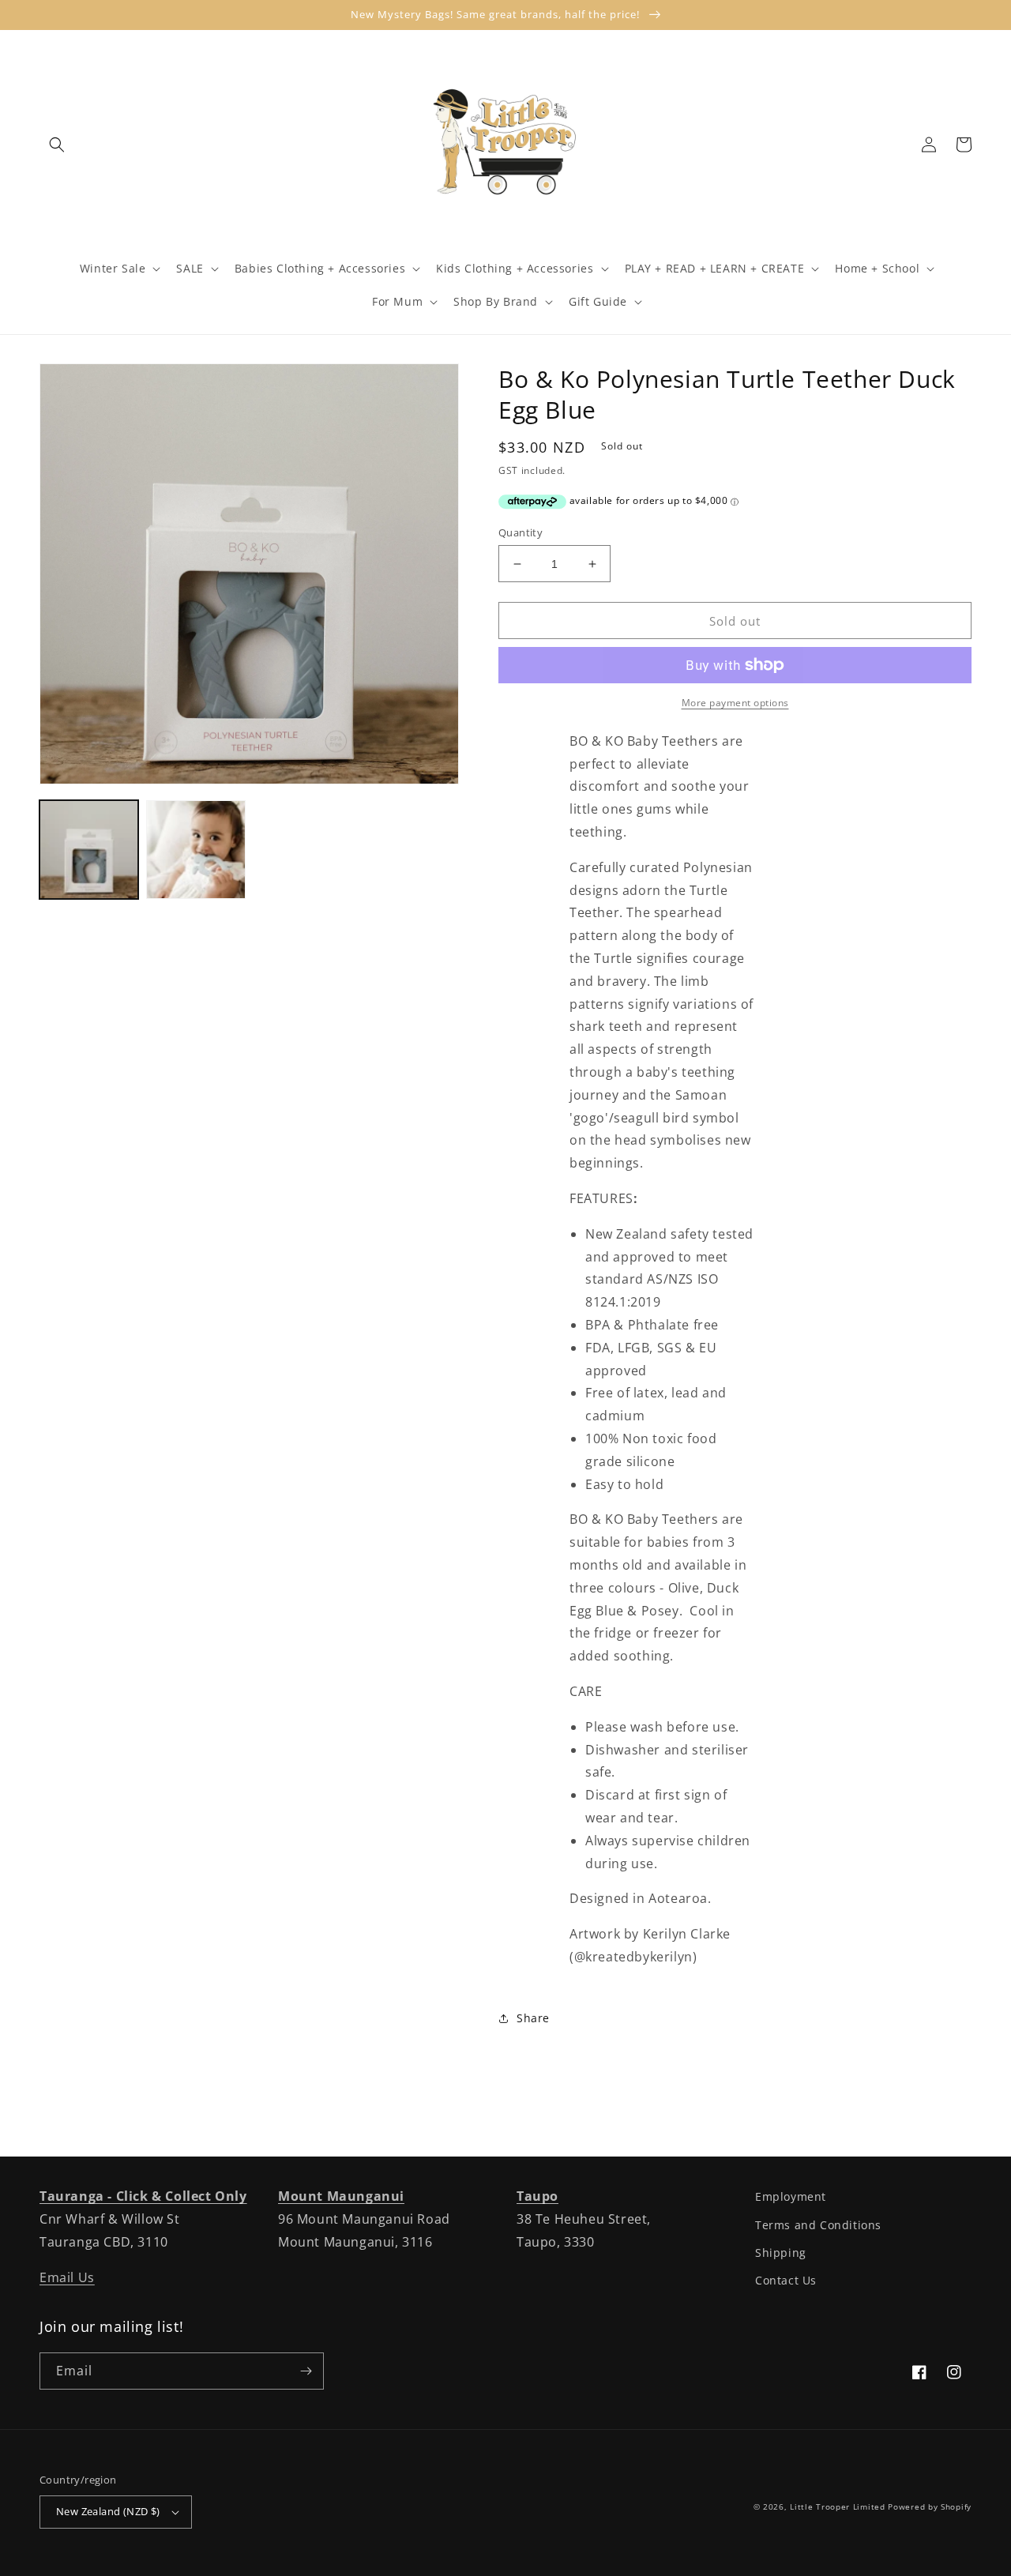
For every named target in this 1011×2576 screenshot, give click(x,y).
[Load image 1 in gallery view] (89, 850)
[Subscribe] (306, 2371)
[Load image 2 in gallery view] (195, 850)
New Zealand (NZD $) (108, 2511)
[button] (57, 145)
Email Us (67, 2277)
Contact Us (786, 2280)
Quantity (521, 532)
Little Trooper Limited (837, 2506)
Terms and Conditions (818, 2225)
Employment (791, 2196)
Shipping (781, 2253)
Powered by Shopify (930, 2506)
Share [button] (533, 2018)
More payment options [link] (735, 703)
